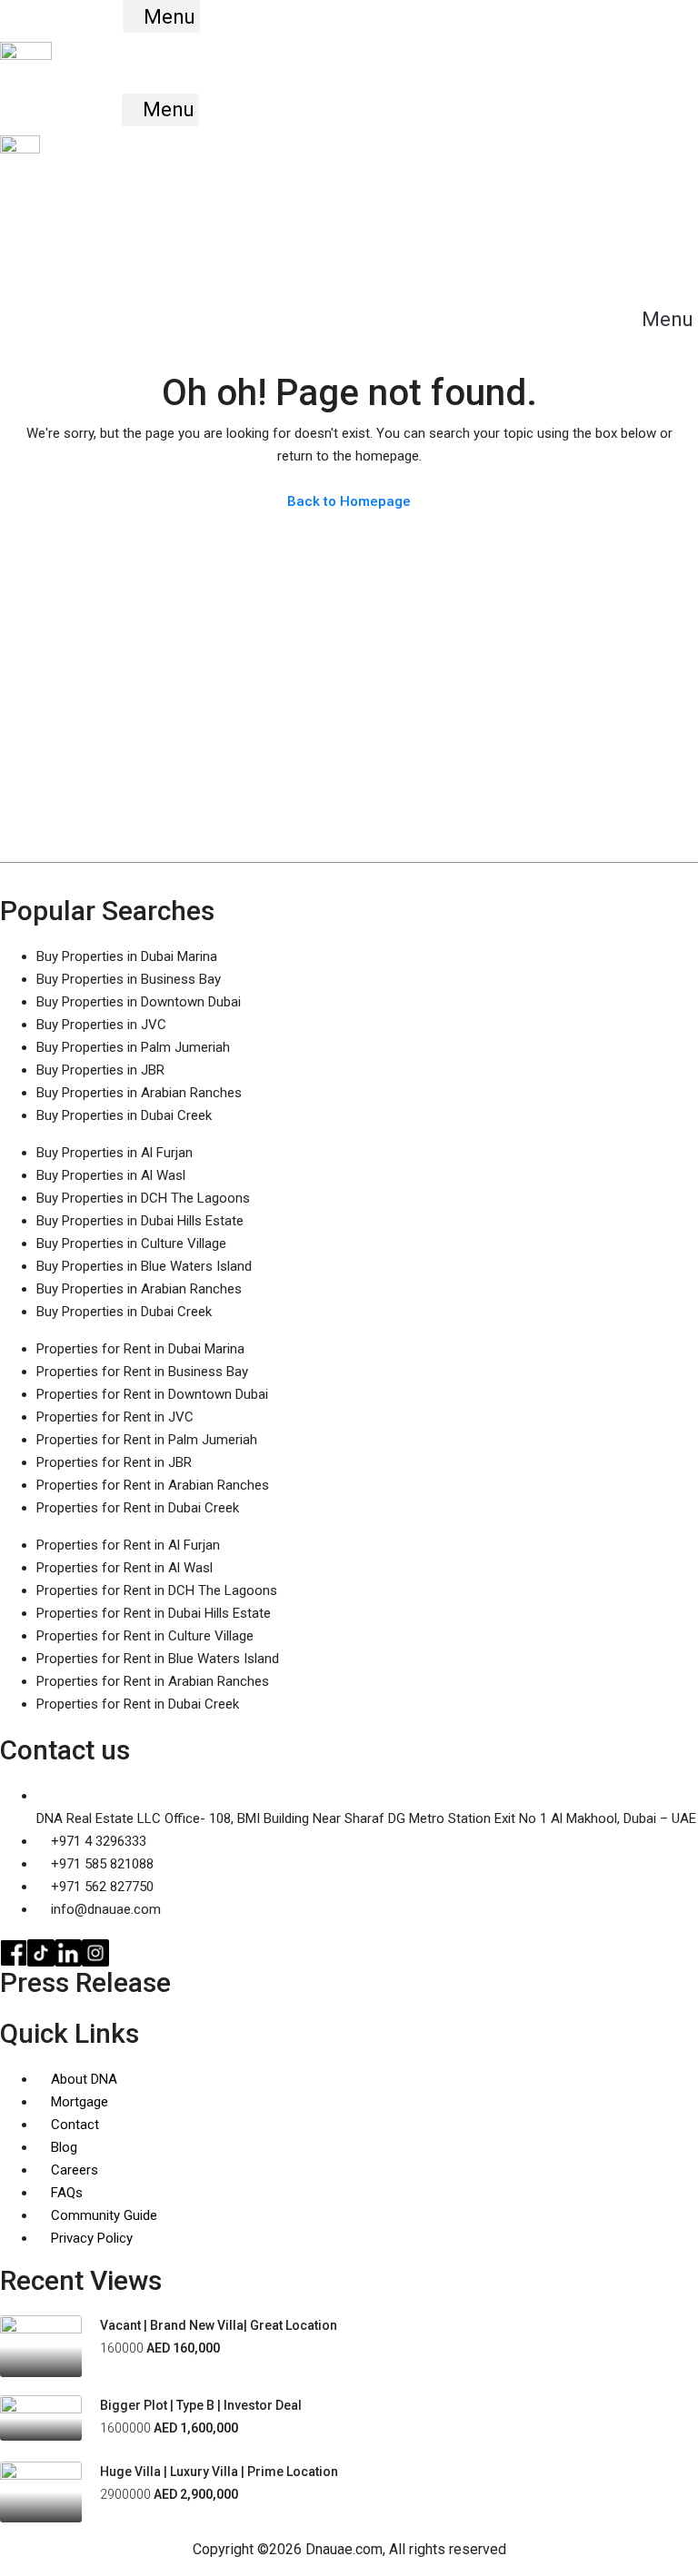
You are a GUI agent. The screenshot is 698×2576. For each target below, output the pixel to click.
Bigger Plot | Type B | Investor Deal (201, 2405)
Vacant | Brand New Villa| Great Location (219, 2325)
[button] (161, 16)
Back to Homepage (349, 501)
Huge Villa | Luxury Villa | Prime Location (219, 2472)
